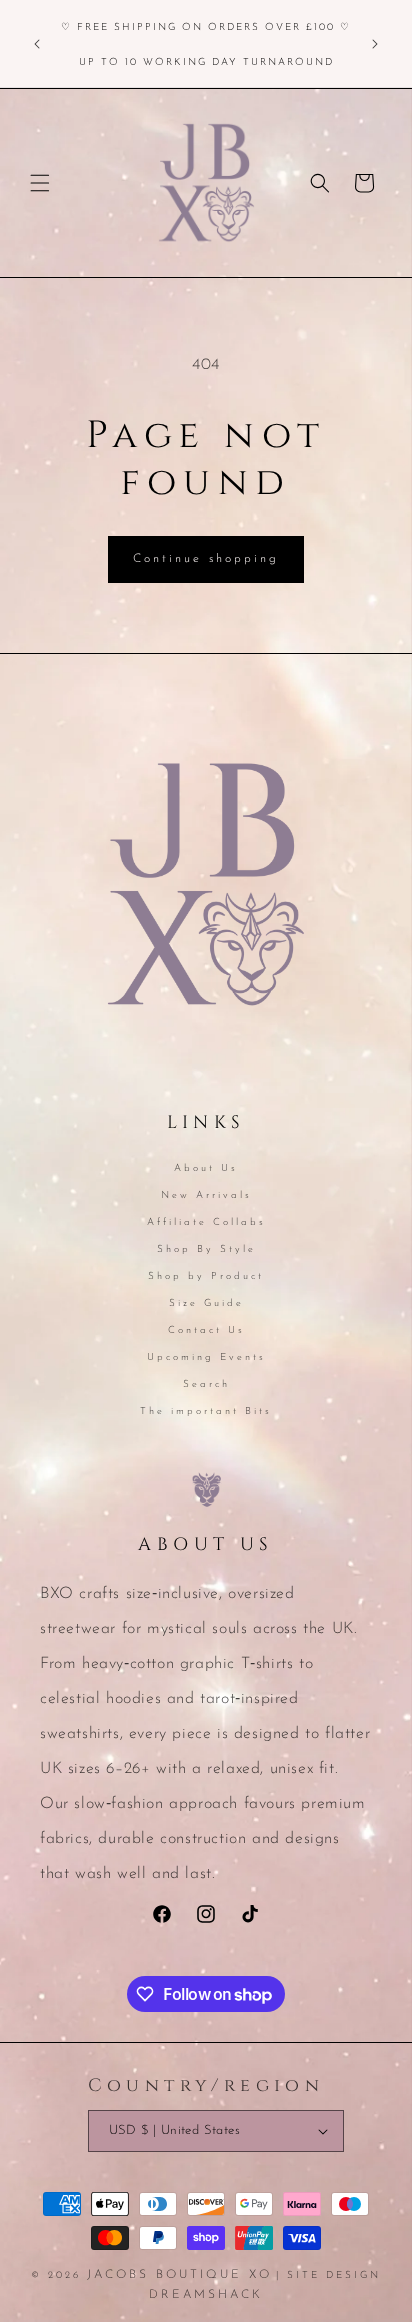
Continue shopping (206, 559)
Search (206, 1384)
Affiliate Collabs (206, 1222)
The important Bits (206, 1411)
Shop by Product (206, 1276)
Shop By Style (206, 1249)
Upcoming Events (206, 1357)
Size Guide (206, 1303)
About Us (206, 1168)
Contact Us (206, 1330)
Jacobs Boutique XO (179, 2275)
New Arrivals (206, 1195)
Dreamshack (206, 2295)
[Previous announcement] (37, 44)
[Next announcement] (375, 44)
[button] (40, 183)
